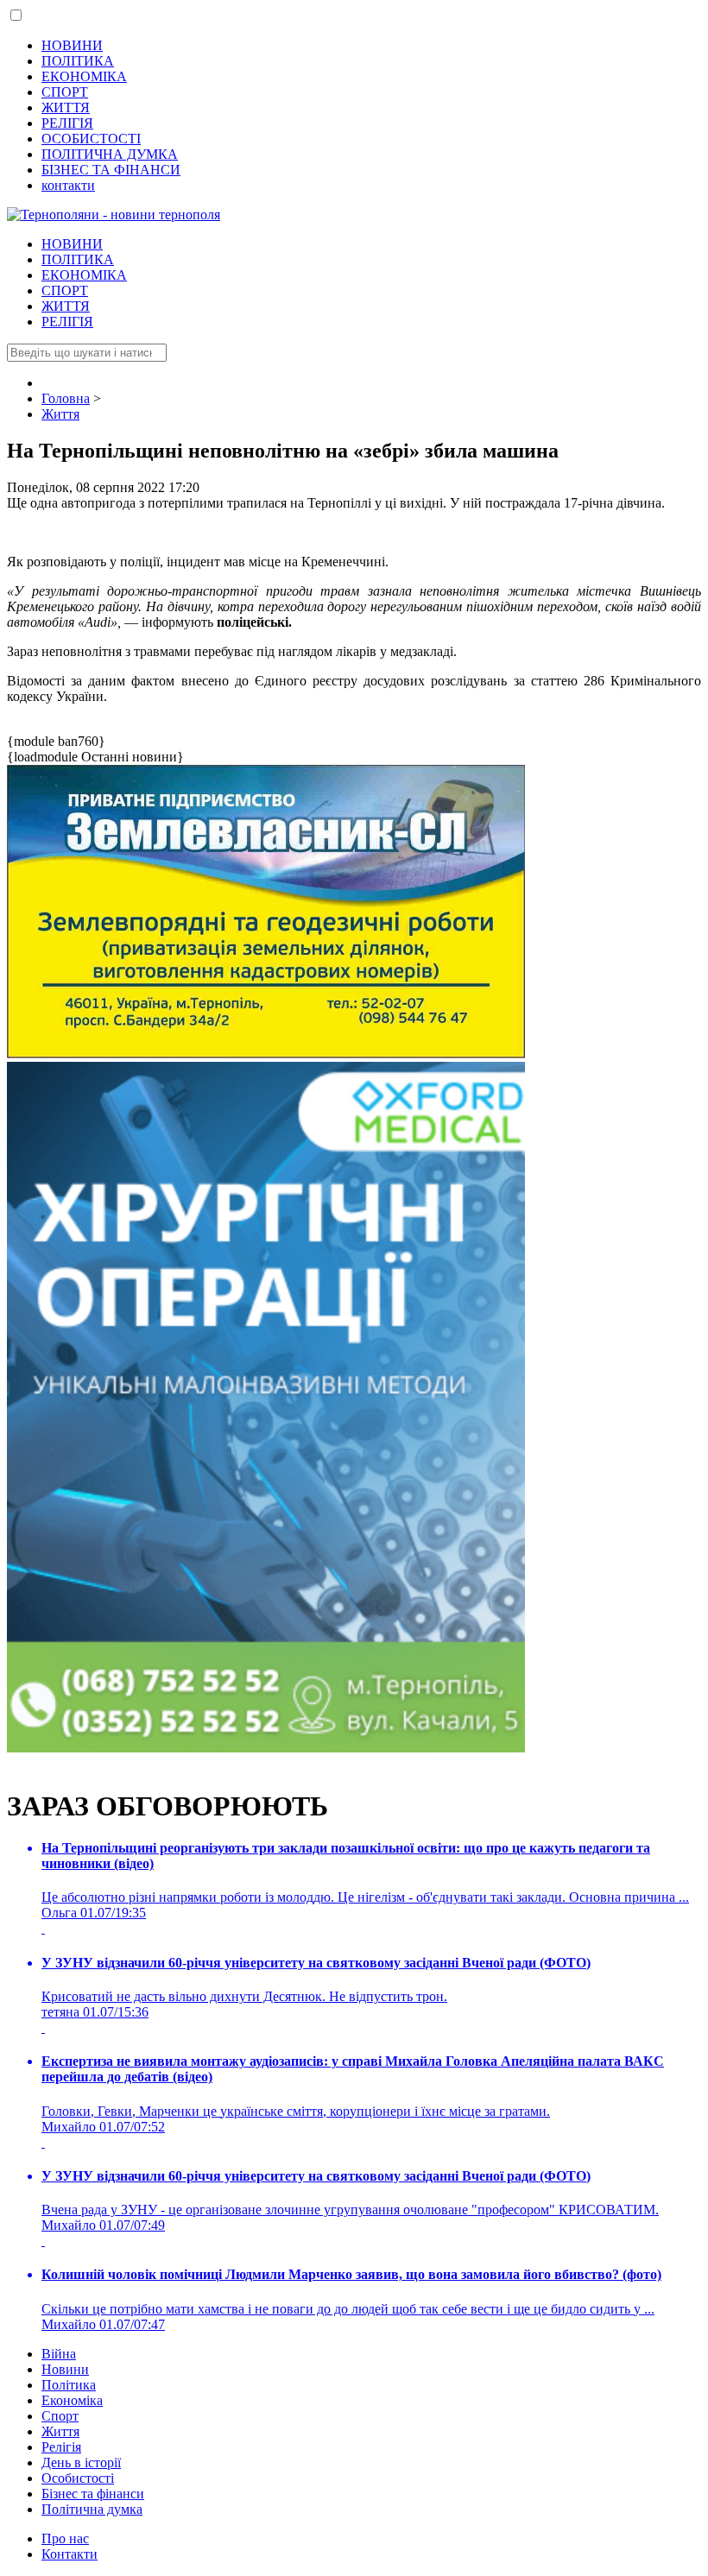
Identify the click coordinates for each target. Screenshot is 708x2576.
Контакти (70, 2554)
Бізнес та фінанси (93, 2494)
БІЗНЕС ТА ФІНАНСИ (111, 170)
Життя (60, 2431)
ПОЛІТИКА (78, 61)
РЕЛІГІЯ (67, 123)
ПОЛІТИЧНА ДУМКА (110, 154)
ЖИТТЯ (66, 107)
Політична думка (92, 2509)
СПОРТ (65, 92)
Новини (65, 2369)
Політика (69, 2385)
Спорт (60, 2416)
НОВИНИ (72, 45)
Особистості (78, 2478)
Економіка (72, 2400)
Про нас (65, 2538)
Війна (59, 2354)
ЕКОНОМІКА (84, 76)
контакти (68, 185)
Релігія (61, 2447)
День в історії (81, 2462)
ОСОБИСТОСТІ (91, 139)
